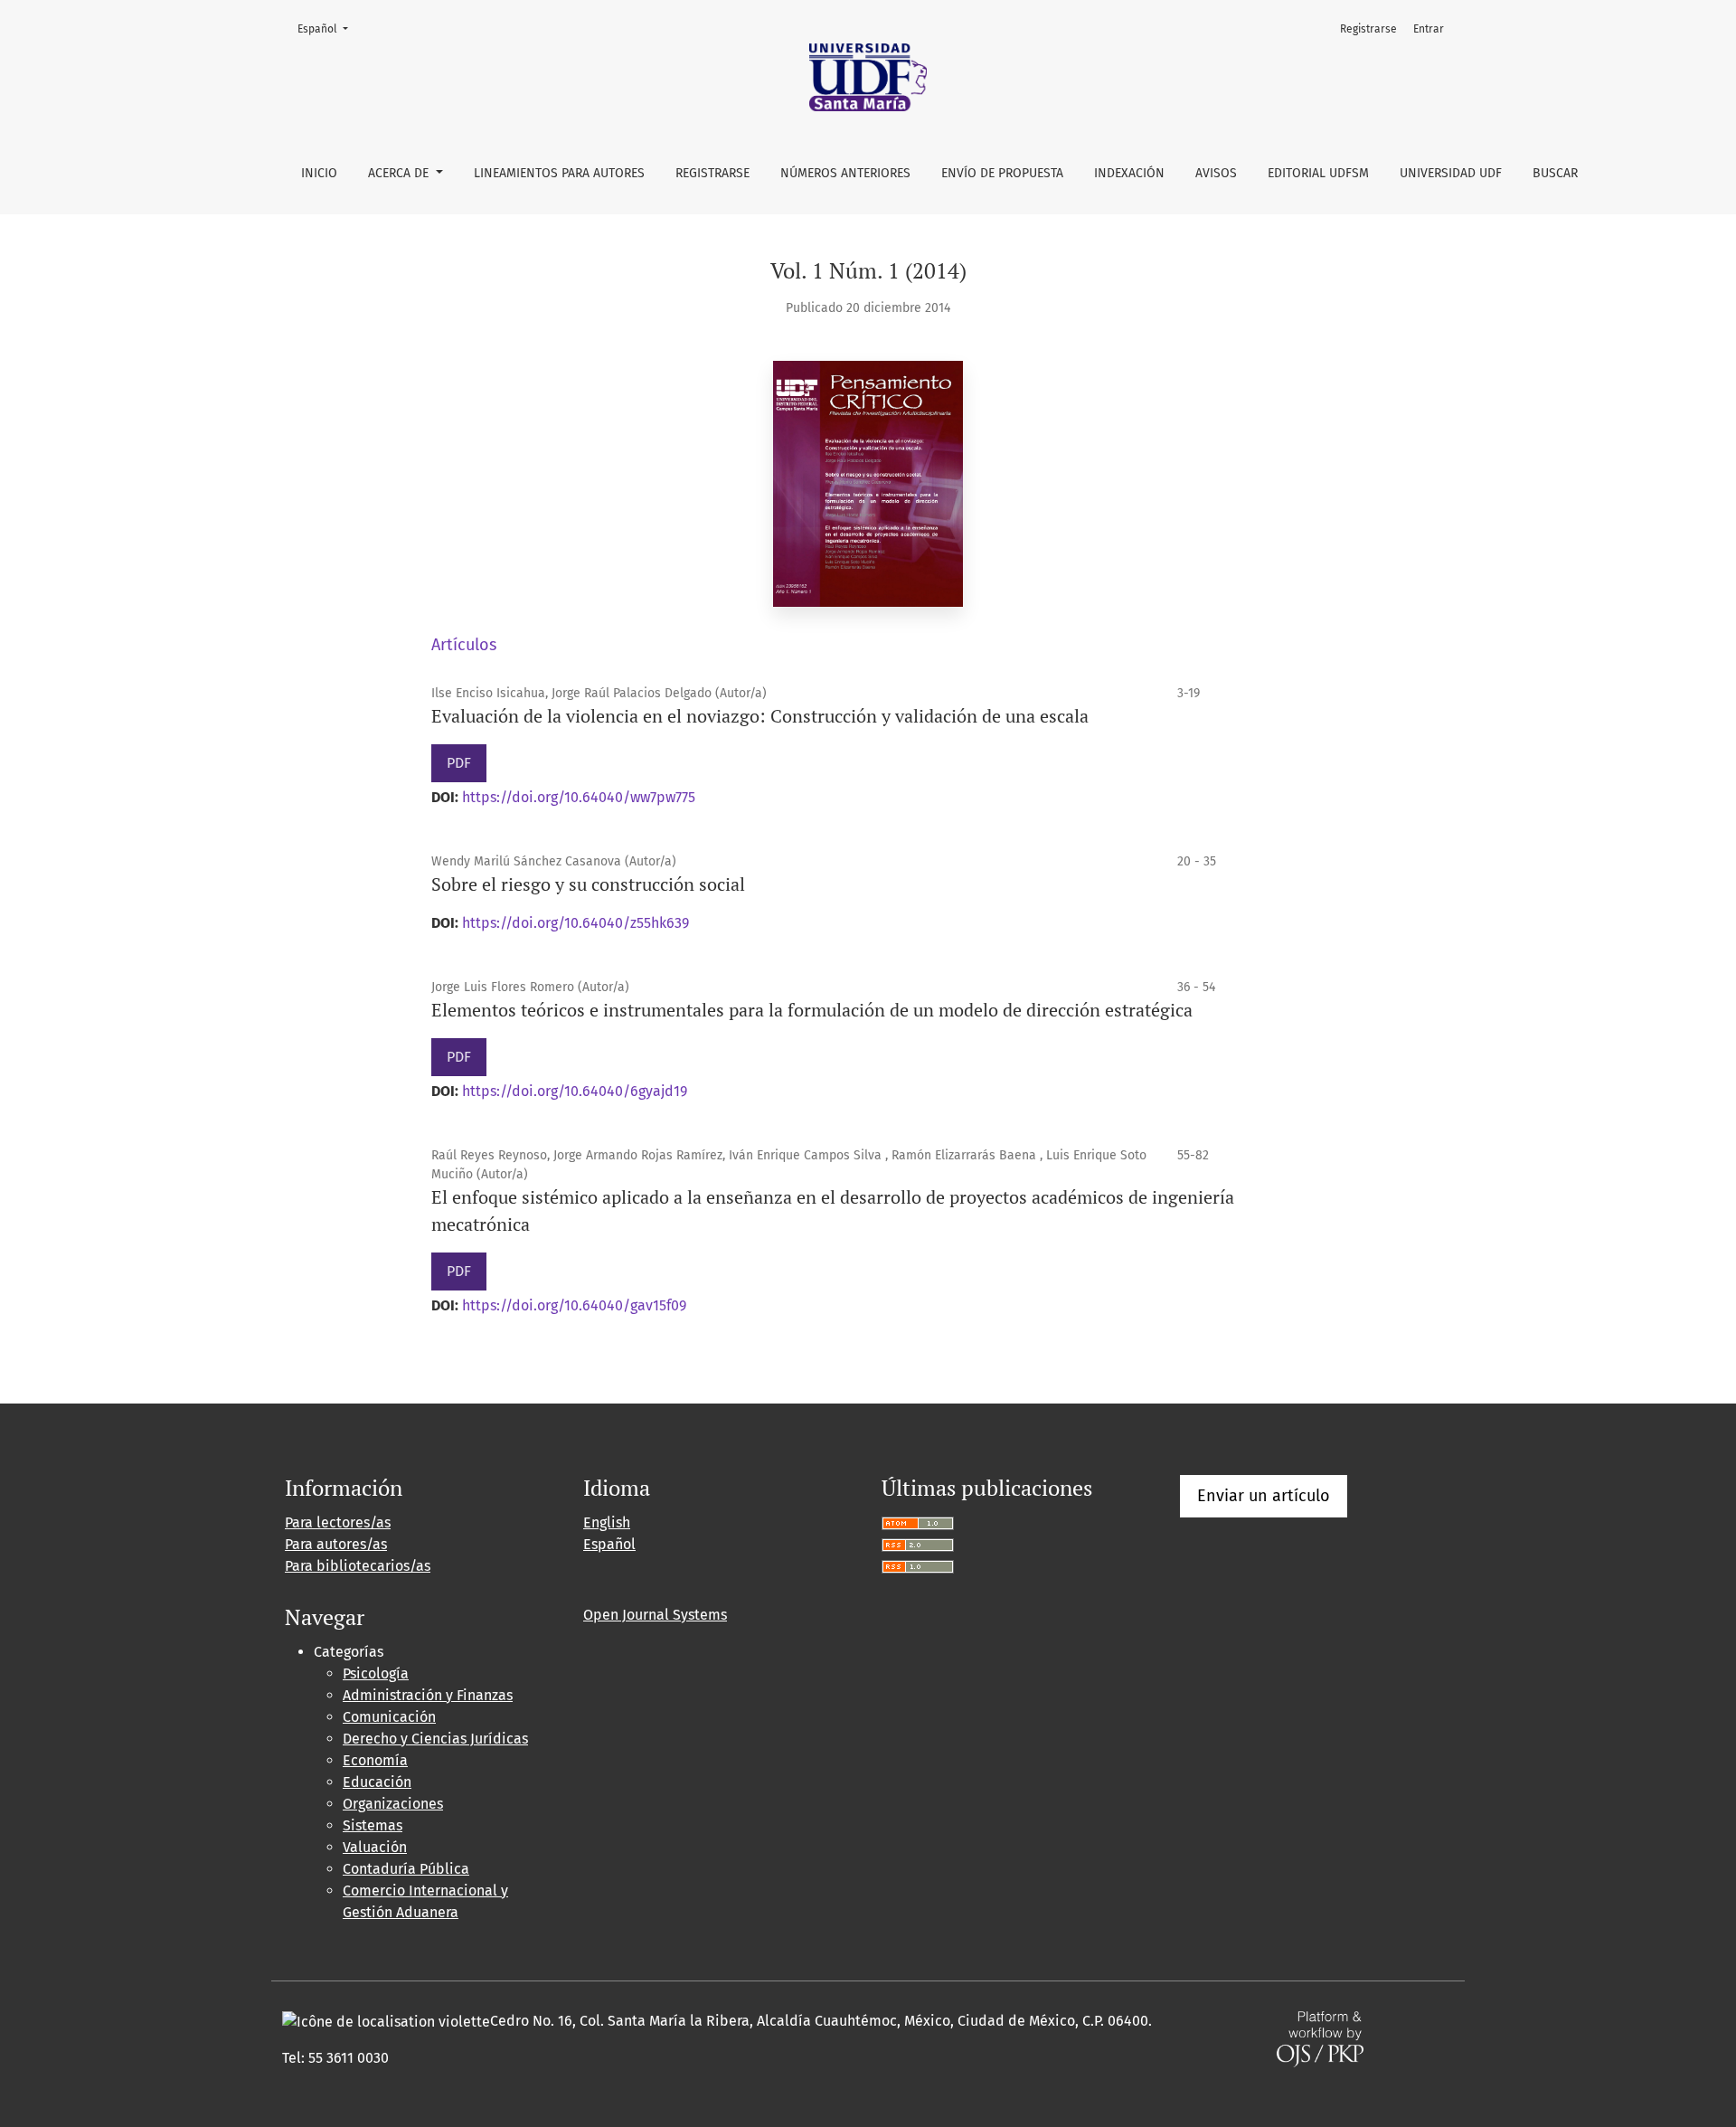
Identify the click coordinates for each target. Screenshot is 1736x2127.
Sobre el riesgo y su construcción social (588, 884)
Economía (375, 1760)
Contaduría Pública (406, 1869)
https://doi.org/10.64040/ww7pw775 (579, 797)
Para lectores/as (338, 1522)
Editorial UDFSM (1318, 173)
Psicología (376, 1673)
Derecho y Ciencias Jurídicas (435, 1739)
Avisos (1216, 173)
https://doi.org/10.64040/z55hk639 (576, 923)
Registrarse (712, 173)
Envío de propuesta (1002, 173)
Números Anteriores (845, 173)
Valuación (375, 1847)
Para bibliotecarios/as (358, 1566)
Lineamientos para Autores (559, 173)
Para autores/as (336, 1544)
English (607, 1522)
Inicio (319, 173)
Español (328, 28)
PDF (459, 763)
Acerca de (400, 173)
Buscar (1555, 173)
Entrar (1429, 29)
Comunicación (389, 1717)
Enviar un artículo (1264, 1496)
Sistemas (373, 1825)
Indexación (1129, 173)
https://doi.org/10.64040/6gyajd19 (575, 1091)
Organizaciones (393, 1804)
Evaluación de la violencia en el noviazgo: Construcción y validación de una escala (760, 716)
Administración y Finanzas (428, 1695)
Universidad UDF (1451, 173)
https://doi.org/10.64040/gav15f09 (574, 1305)
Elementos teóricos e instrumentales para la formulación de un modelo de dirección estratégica (812, 1010)
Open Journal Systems (655, 1615)
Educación (377, 1782)
